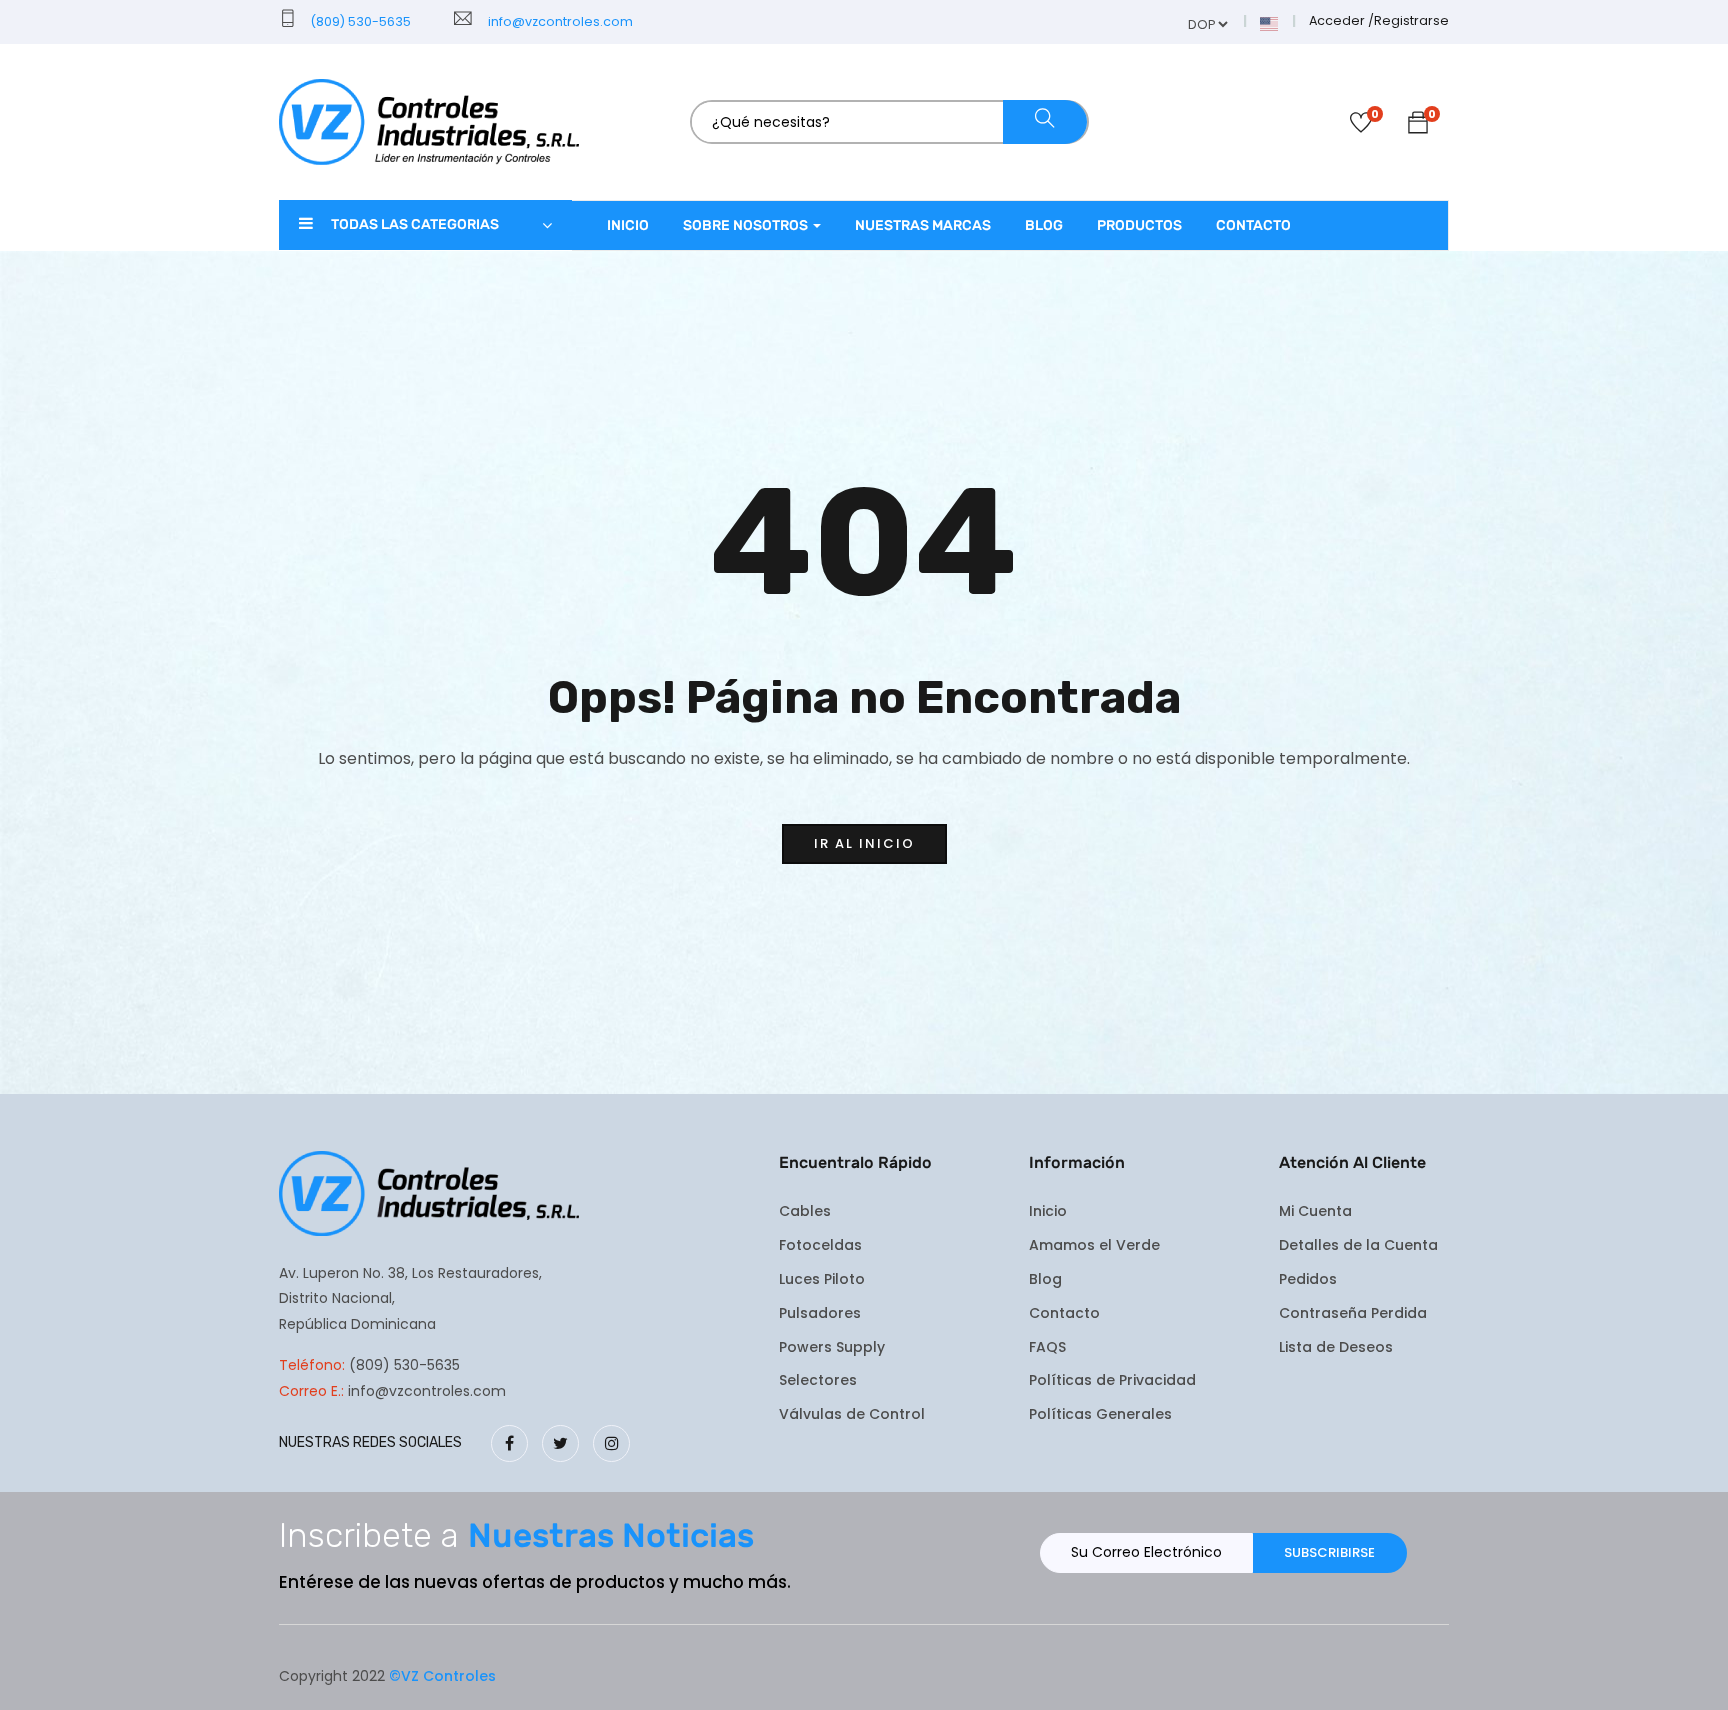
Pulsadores (820, 1313)
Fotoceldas (820, 1245)
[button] (1418, 126)
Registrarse (1411, 20)
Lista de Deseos (1336, 1347)
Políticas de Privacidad (1112, 1380)
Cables (805, 1211)
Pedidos (1308, 1279)
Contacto (1253, 225)
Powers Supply (832, 1347)
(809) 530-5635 (359, 21)
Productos (1139, 225)
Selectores (818, 1380)
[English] (1270, 22)
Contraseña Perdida (1353, 1313)
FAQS (1047, 1347)
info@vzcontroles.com (557, 21)
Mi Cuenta (1315, 1211)
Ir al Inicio (864, 843)
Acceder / (1341, 20)
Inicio (628, 225)
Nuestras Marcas (923, 225)
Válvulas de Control (852, 1414)
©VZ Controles (442, 1676)
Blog (1044, 225)
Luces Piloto (822, 1279)
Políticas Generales (1100, 1414)
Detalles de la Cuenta (1358, 1245)
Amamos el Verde (1094, 1245)
